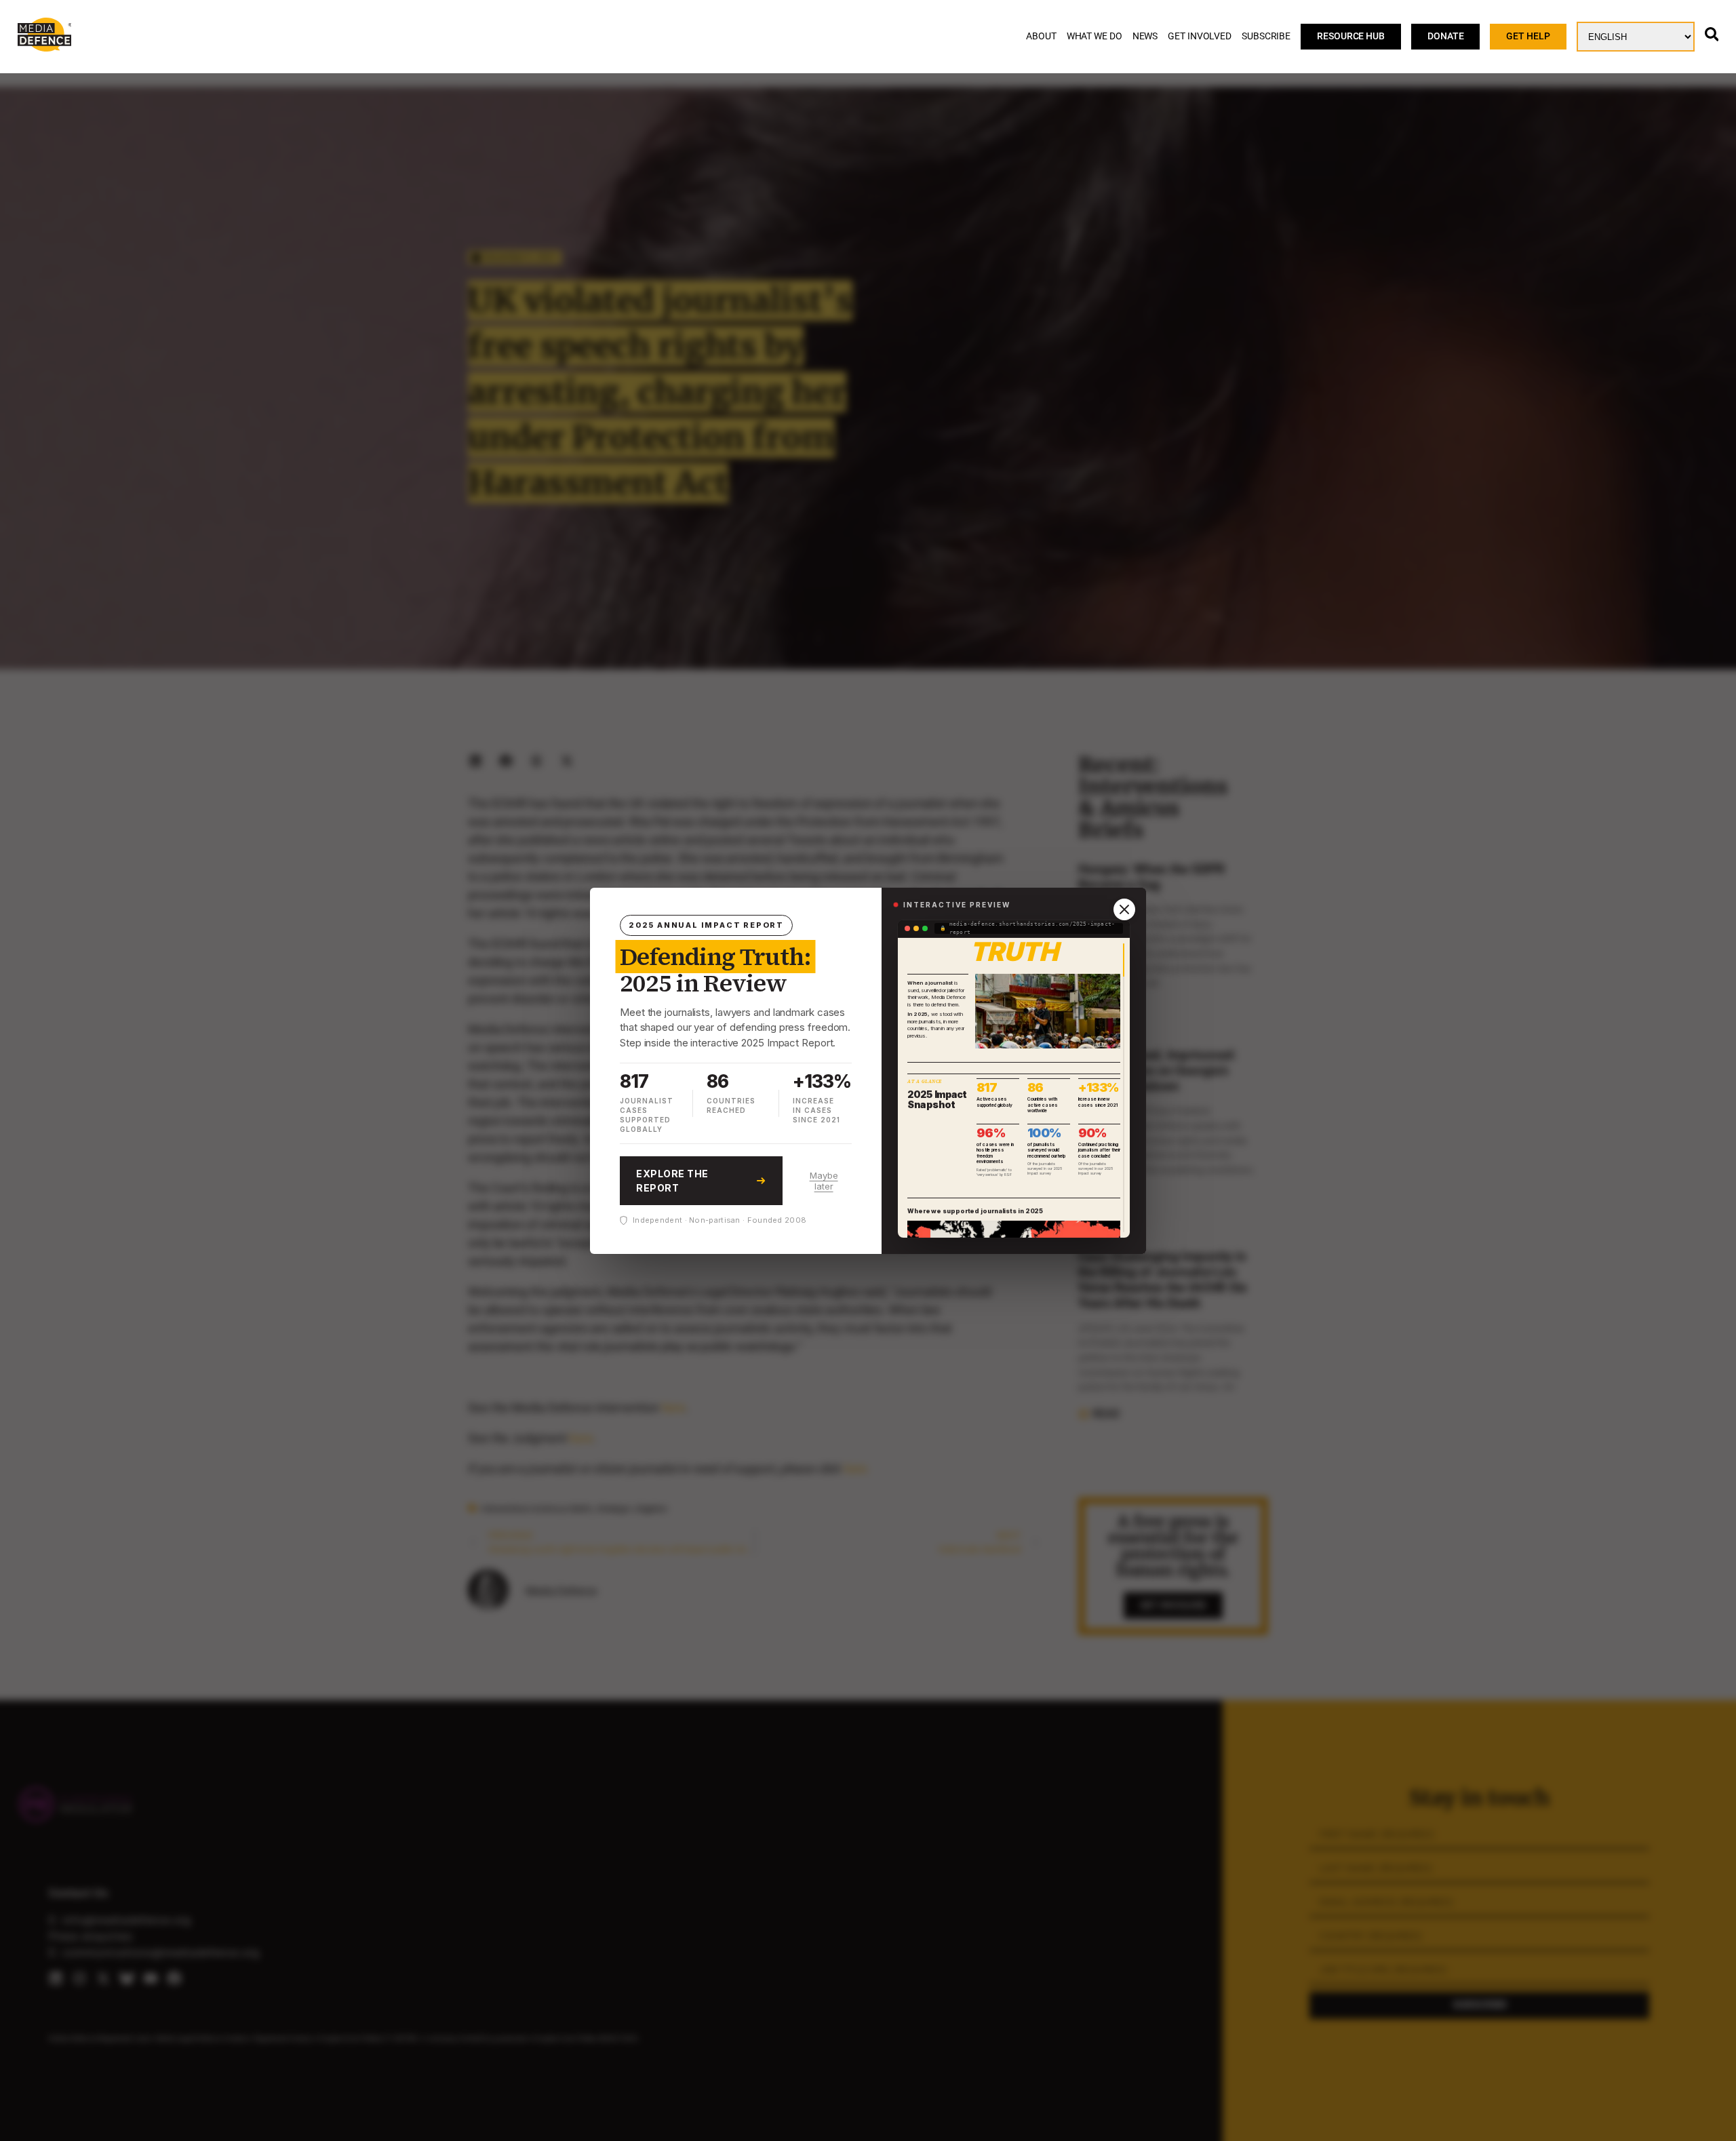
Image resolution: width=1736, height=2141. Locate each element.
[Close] (1124, 909)
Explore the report (672, 1181)
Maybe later (824, 1181)
